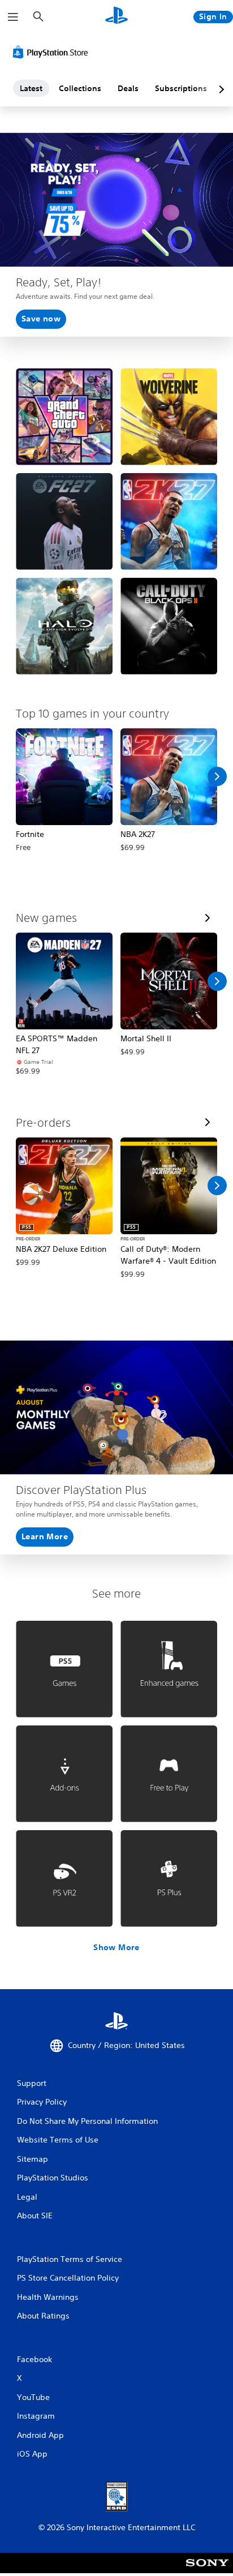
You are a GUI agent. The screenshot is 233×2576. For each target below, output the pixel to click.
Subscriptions (181, 88)
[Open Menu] (13, 17)
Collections (80, 88)
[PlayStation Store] (53, 52)
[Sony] (207, 2571)
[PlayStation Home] (116, 17)
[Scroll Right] (217, 776)
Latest (31, 88)
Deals (128, 88)
